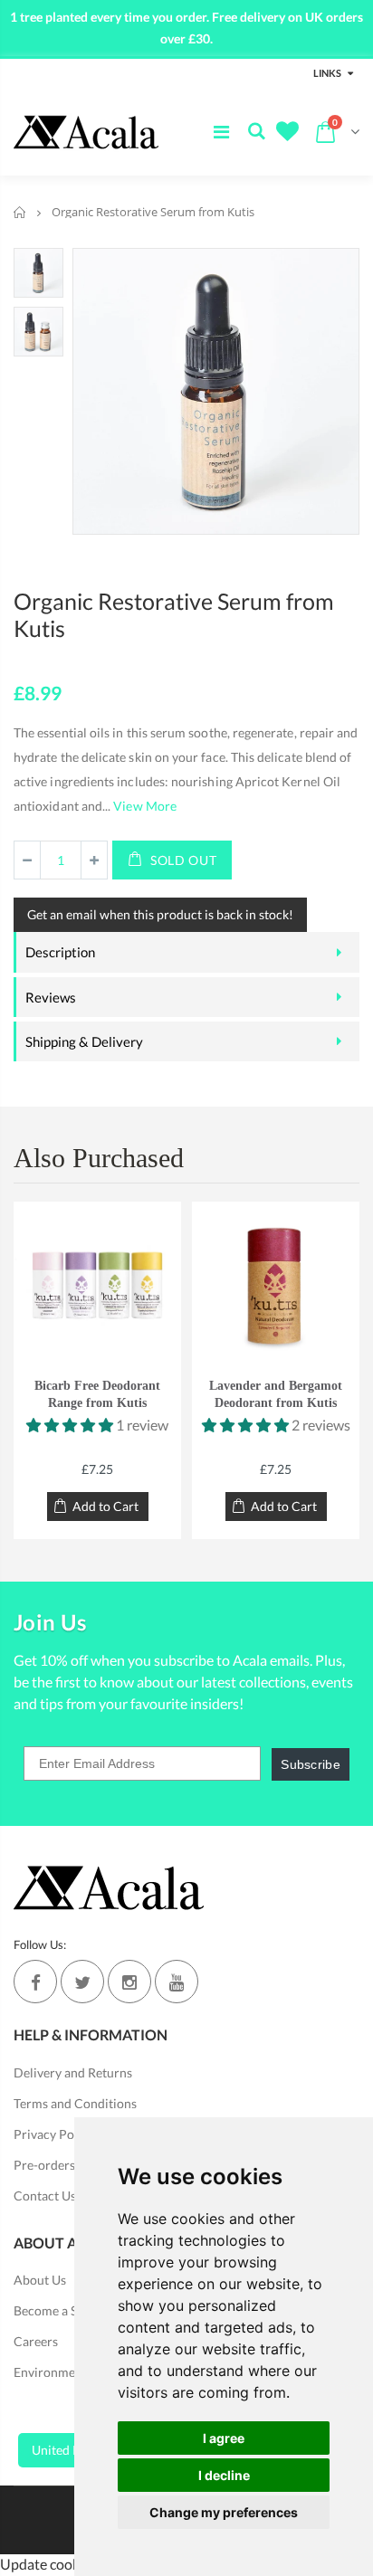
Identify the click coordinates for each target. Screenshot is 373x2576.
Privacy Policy (54, 2134)
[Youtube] (177, 1982)
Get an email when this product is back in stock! (160, 914)
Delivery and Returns (73, 2072)
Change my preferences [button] (224, 2512)
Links (327, 73)
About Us (40, 2280)
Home (20, 212)
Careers (36, 2341)
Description (60, 952)
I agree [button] (224, 2438)
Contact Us (45, 2196)
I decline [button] (224, 2475)
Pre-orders (44, 2165)
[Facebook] (35, 1982)
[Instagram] (129, 1982)
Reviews (51, 997)
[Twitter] (82, 1982)
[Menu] (221, 131)
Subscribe (311, 1764)
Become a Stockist (64, 2310)
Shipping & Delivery (84, 1041)
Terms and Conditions (75, 2103)
